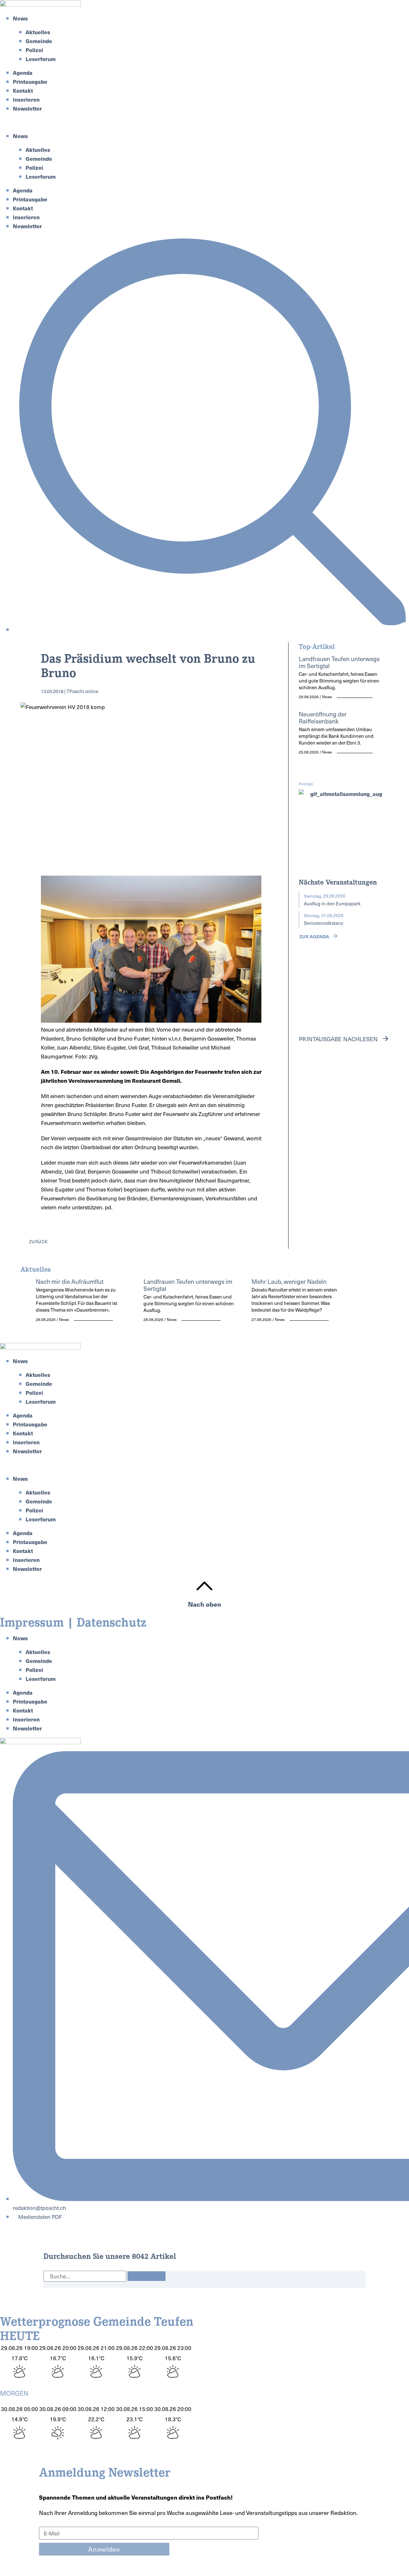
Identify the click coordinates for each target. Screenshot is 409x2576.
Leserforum (41, 59)
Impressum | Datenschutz (73, 1621)
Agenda (23, 73)
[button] (204, 122)
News (20, 18)
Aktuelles (38, 32)
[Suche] (147, 2276)
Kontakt (23, 90)
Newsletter (27, 108)
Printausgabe (30, 82)
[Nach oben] (204, 1586)
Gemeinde (39, 41)
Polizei (34, 50)
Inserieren (26, 99)
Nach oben (204, 1604)
